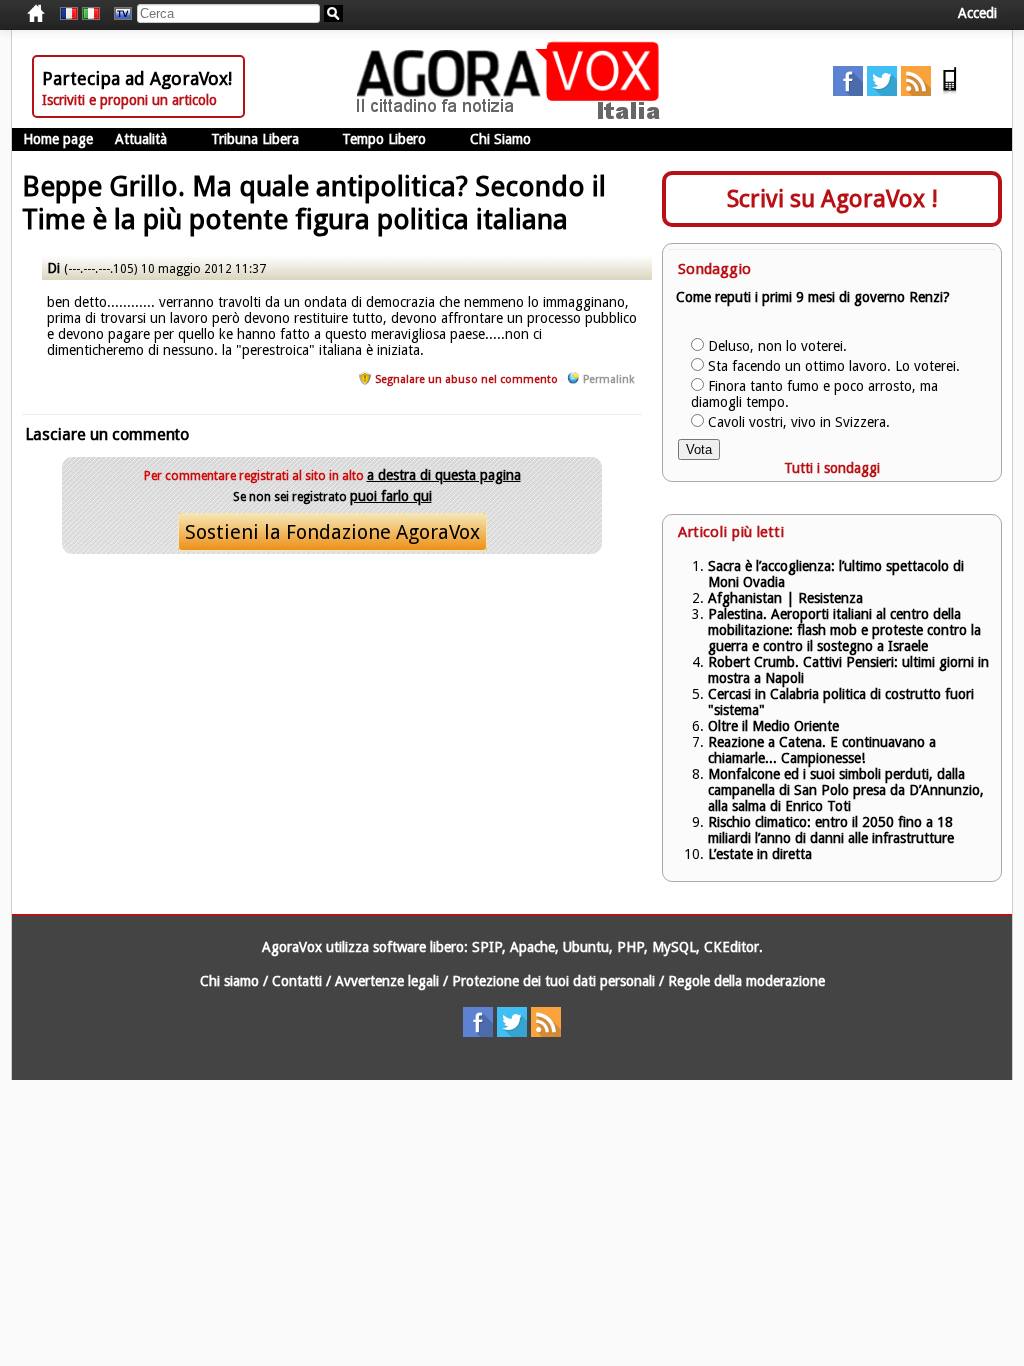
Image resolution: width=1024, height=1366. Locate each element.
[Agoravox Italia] (91, 14)
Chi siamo (229, 981)
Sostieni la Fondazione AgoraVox (332, 532)
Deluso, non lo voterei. (777, 346)
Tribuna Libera (255, 139)
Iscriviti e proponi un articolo (129, 100)
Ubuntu (586, 947)
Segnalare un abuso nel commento (466, 379)
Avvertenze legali (387, 981)
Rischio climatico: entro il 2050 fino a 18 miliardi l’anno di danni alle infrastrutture (833, 830)
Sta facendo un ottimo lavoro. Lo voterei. (834, 366)
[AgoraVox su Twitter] (882, 91)
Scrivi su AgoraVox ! (832, 199)
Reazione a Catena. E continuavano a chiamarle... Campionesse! (822, 750)
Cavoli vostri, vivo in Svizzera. (799, 422)
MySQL (674, 947)
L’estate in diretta (760, 854)
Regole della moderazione (746, 981)
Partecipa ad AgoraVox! (137, 78)
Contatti (297, 981)
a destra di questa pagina (444, 475)
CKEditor (731, 947)
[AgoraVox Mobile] (950, 91)
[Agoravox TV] (118, 14)
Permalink (608, 379)
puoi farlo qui (391, 496)
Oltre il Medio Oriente (773, 726)
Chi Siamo (500, 139)
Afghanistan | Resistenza (785, 598)
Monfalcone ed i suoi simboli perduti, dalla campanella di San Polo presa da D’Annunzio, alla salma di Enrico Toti (846, 790)
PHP (630, 947)
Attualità (141, 139)
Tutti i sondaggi (832, 468)
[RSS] (916, 91)
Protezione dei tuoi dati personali (553, 981)
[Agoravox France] (69, 14)
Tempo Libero (384, 139)
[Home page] (513, 115)
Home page (58, 139)
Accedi (977, 13)
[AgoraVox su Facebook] (848, 91)
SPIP (487, 947)
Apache (532, 947)
